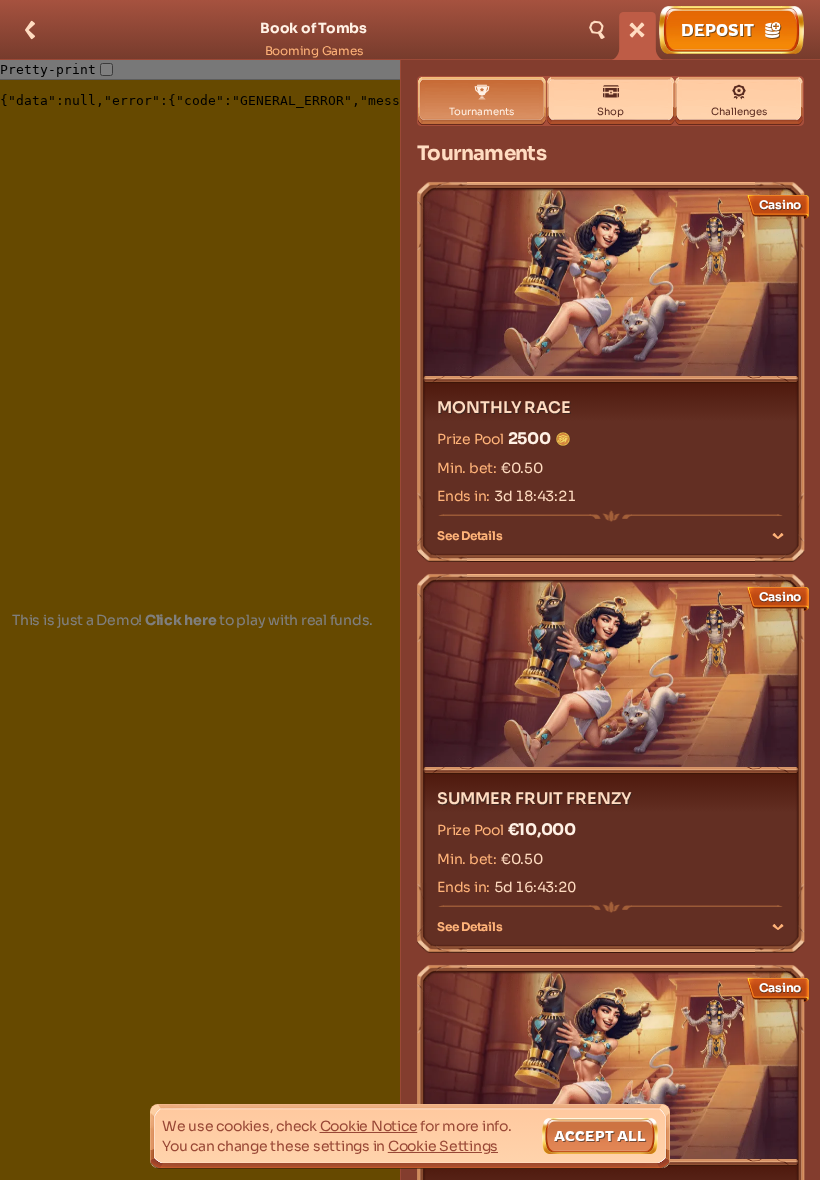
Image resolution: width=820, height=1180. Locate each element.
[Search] (597, 30)
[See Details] (778, 536)
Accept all (600, 1135)
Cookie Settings (443, 1146)
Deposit (717, 30)
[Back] (30, 30)
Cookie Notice (369, 1126)
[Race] (637, 30)
